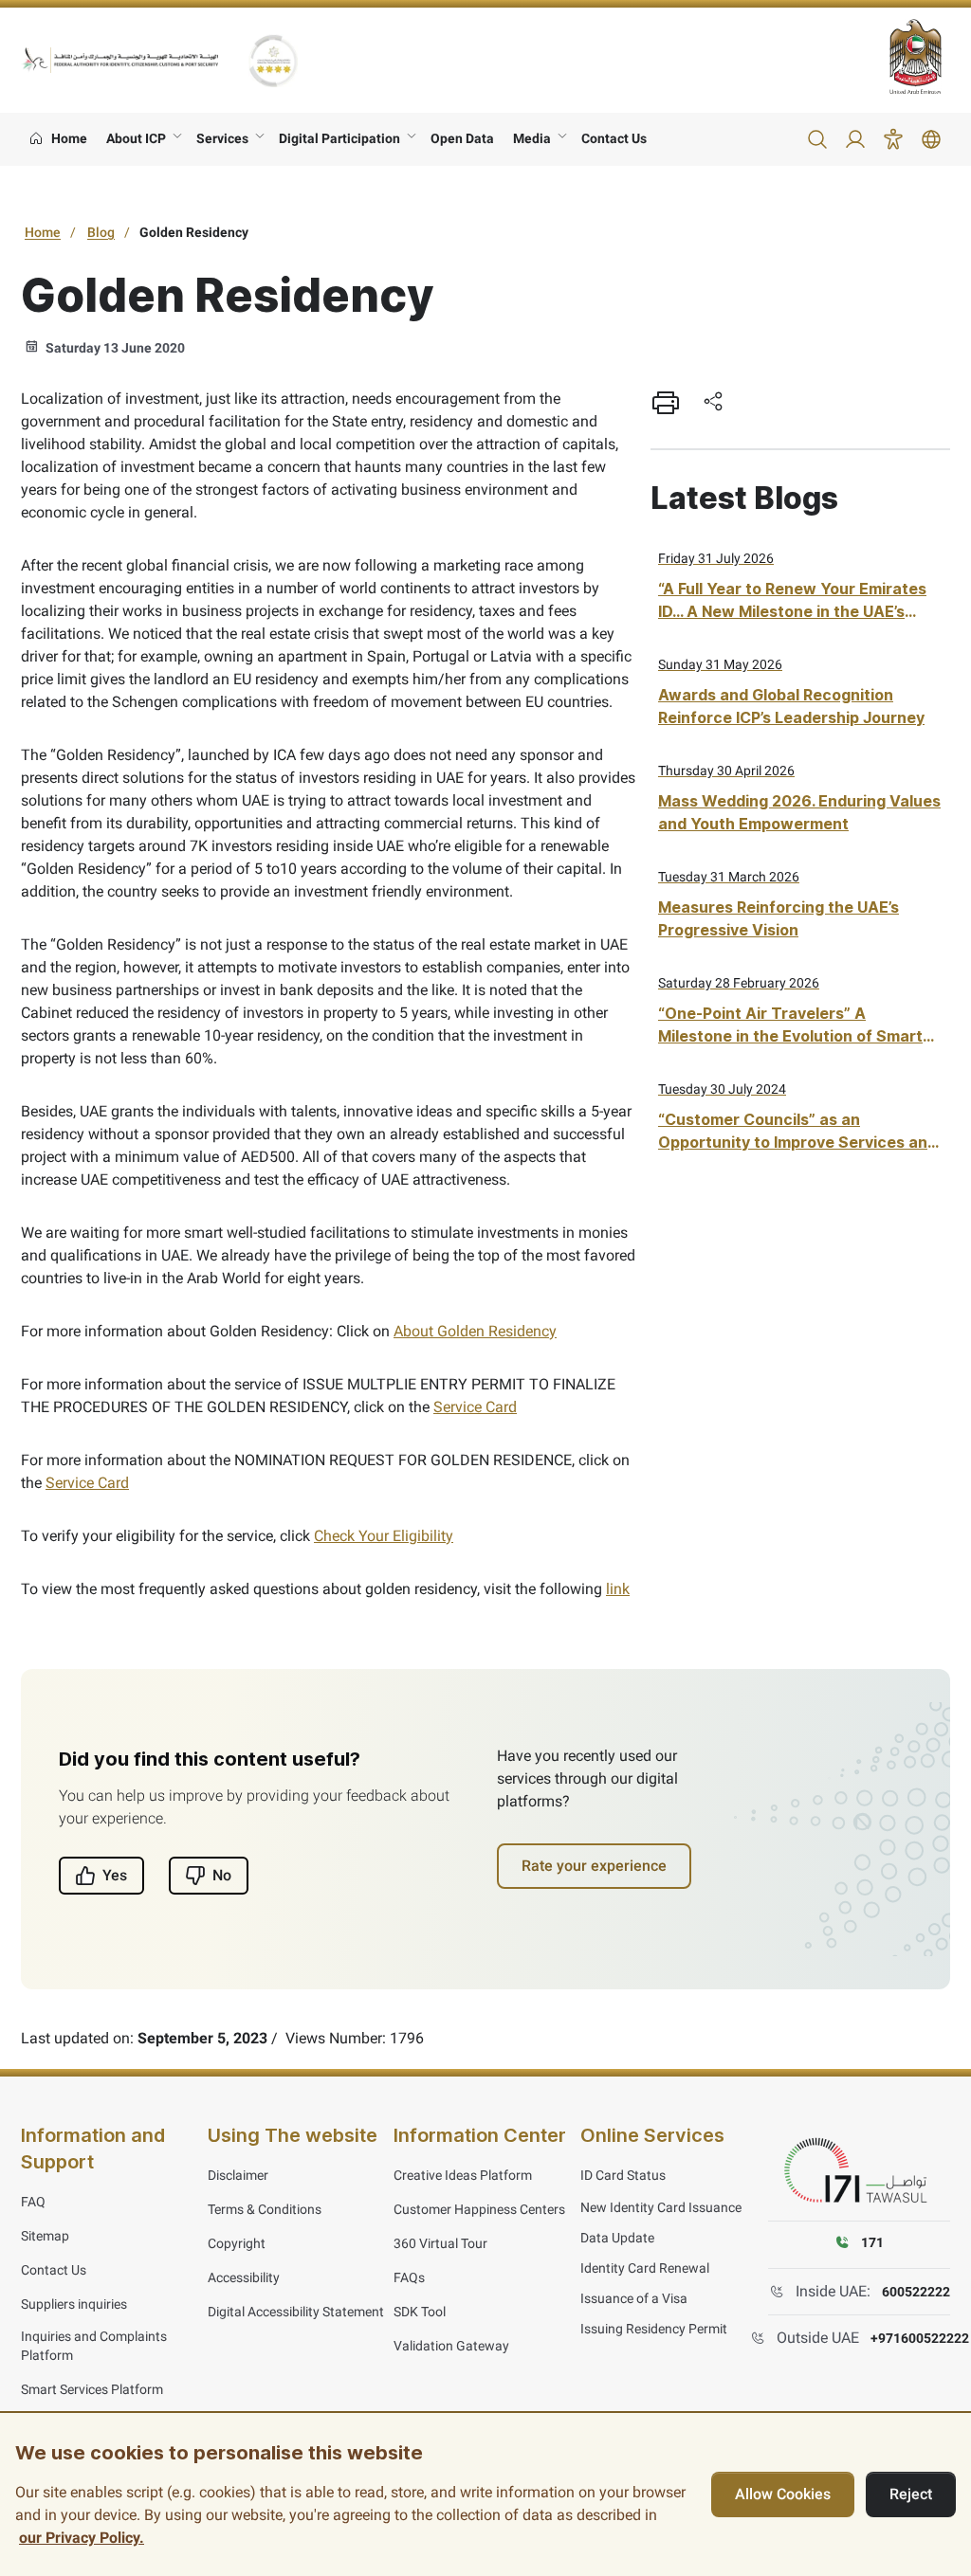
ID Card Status (623, 2175)
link (618, 1589)
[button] (817, 139)
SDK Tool (420, 2312)
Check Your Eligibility (384, 1536)
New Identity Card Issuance (661, 2207)
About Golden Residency (475, 1331)
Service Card (475, 1407)
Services (222, 138)
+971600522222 (920, 2338)
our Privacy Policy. (82, 2538)
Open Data (462, 138)
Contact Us (614, 138)
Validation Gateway (451, 2346)
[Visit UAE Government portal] (920, 56)
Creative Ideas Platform (463, 2175)
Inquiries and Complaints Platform (94, 2346)
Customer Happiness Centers (479, 2209)
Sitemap (45, 2236)
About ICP (136, 138)
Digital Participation (339, 138)
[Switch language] (931, 139)
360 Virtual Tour (440, 2243)
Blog (101, 232)
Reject (911, 2494)
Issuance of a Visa (634, 2298)
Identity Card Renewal (645, 2268)
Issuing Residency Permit (654, 2329)
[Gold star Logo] (273, 61)
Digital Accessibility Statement (296, 2312)
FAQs (409, 2277)
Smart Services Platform (92, 2389)
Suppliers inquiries (74, 2304)
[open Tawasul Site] (859, 2171)
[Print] (666, 403)
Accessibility (244, 2277)
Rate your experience (594, 1866)
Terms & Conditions (265, 2209)
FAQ (33, 2202)
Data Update (617, 2238)
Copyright (237, 2243)
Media (532, 138)
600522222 (916, 2292)
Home (43, 232)
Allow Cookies (783, 2494)
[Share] (713, 403)
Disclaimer (238, 2175)
